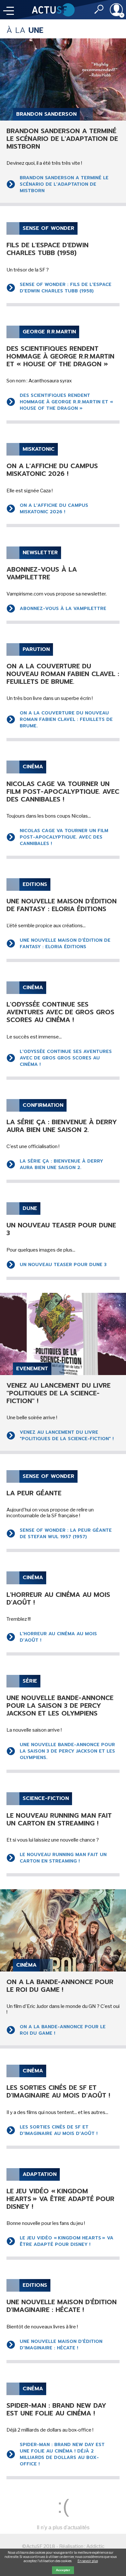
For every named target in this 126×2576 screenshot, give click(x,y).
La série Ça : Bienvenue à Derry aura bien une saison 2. (61, 1164)
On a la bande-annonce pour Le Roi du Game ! (63, 2030)
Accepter (63, 2570)
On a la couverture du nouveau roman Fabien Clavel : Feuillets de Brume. (66, 719)
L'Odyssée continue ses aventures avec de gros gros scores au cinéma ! (66, 1058)
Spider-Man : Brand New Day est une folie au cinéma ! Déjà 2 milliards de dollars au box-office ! (62, 2454)
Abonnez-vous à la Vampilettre (63, 609)
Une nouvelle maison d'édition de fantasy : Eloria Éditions (65, 944)
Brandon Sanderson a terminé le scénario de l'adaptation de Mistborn (64, 184)
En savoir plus (88, 2561)
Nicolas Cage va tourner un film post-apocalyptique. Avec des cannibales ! (64, 837)
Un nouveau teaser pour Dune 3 (63, 1265)
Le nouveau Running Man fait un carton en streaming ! (63, 1858)
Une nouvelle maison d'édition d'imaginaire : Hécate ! (61, 2345)
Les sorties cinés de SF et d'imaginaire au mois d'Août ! (59, 2130)
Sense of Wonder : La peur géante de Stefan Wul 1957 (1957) (66, 1534)
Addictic (95, 2546)
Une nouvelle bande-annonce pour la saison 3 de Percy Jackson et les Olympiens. (67, 1751)
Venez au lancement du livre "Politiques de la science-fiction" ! (67, 1435)
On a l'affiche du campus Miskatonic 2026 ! (54, 509)
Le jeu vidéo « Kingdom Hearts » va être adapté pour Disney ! (67, 2241)
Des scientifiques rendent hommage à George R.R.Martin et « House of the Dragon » (66, 402)
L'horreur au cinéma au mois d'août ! (58, 1637)
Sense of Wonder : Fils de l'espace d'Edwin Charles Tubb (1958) (66, 288)
